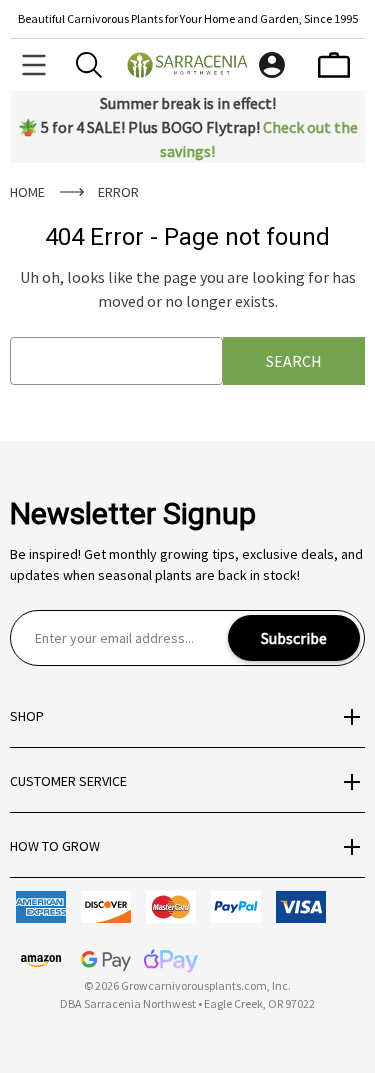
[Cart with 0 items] (334, 65)
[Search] (89, 65)
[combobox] (116, 361)
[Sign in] (272, 65)
